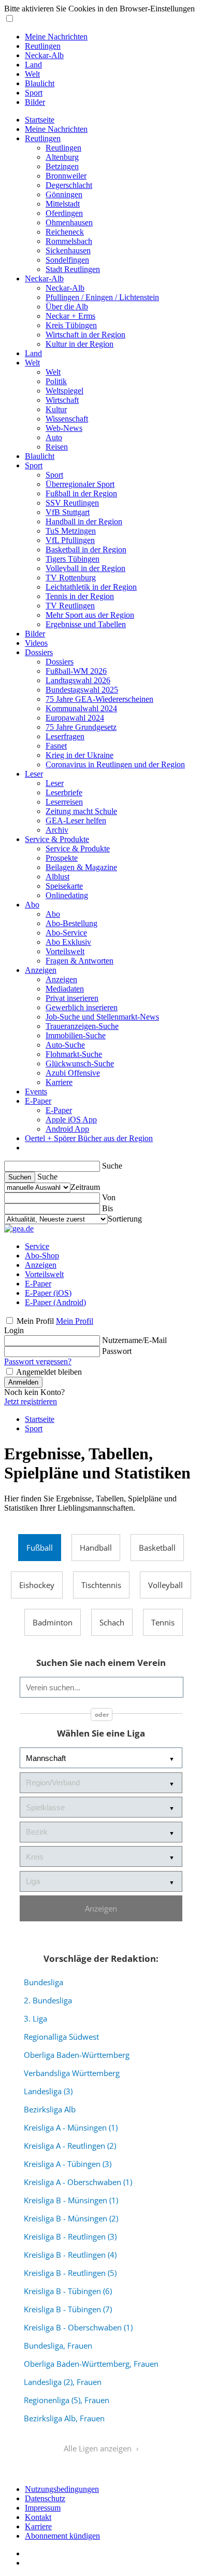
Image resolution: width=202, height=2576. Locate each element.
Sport (34, 93)
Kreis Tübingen (71, 325)
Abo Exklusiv (68, 942)
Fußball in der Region (81, 493)
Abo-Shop (42, 1256)
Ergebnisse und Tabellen (86, 624)
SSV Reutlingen (72, 503)
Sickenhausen (68, 250)
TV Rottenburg (71, 578)
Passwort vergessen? (38, 1361)
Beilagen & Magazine (81, 867)
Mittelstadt (63, 204)
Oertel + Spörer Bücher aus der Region (89, 1138)
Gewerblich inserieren (82, 1007)
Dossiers (39, 652)
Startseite (40, 120)
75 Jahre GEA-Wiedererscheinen (99, 699)
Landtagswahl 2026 (78, 680)
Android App (67, 1129)
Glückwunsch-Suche (80, 1063)
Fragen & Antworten (80, 961)
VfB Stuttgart (68, 512)
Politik (56, 381)
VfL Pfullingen (70, 540)
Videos (36, 643)
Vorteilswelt (65, 951)
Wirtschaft (62, 400)
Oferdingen (64, 213)
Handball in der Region (84, 521)
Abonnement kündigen (62, 2536)
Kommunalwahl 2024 (81, 708)
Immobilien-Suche (76, 1035)
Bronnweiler (66, 176)
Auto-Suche (65, 1045)
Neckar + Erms (70, 316)
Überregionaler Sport (80, 484)
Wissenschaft (67, 419)
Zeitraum (85, 1187)
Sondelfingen (67, 260)
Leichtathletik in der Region (91, 587)
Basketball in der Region (86, 550)
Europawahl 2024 (75, 718)
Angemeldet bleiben (49, 1372)
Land (33, 65)
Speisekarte (64, 886)
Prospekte (62, 858)
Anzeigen (41, 970)
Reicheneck (65, 232)
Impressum (43, 2508)
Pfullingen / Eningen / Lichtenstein (102, 297)
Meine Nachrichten (56, 37)
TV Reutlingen (70, 606)
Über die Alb (67, 307)
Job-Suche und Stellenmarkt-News (102, 1017)
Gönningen (64, 194)
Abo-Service (66, 933)
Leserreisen (64, 802)
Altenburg (62, 157)
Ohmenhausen (69, 222)
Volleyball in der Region (85, 568)
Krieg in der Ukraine (80, 755)
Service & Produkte (57, 839)
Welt (32, 74)
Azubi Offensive (73, 1073)
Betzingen (62, 166)
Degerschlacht (69, 185)
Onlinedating (67, 895)
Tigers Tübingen (73, 559)
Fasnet (56, 746)
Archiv (57, 830)
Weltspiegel (64, 391)
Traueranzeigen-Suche (82, 1026)
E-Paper (38, 1101)
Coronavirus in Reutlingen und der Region (115, 764)
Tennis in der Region (80, 596)
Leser (34, 774)
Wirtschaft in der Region (85, 335)
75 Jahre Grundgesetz (81, 727)
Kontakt (38, 2517)
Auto (54, 437)
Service (37, 1246)
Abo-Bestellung (71, 923)
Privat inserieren (72, 998)
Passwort (117, 1351)
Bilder (35, 102)
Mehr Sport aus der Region (90, 615)
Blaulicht (40, 83)
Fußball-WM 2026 (76, 671)
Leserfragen (65, 736)
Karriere (59, 1082)
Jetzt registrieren (31, 1401)
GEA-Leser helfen (76, 821)
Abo (32, 905)
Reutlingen (43, 46)
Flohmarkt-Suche (74, 1054)
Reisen (57, 447)
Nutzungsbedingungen (62, 2489)
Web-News (64, 428)
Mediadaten (65, 989)
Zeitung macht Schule (81, 811)
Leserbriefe (64, 792)
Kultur (56, 409)
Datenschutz (45, 2498)
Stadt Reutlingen (73, 269)
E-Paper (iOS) (48, 1293)
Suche (112, 1166)
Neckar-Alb (44, 55)
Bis (107, 1208)
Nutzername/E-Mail (134, 1340)
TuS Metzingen (71, 531)
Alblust (57, 877)
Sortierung (125, 1219)
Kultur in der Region (80, 344)
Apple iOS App (71, 1120)
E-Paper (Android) (55, 1302)
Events (36, 1092)
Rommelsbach (69, 241)
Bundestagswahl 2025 (82, 690)
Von (109, 1197)
